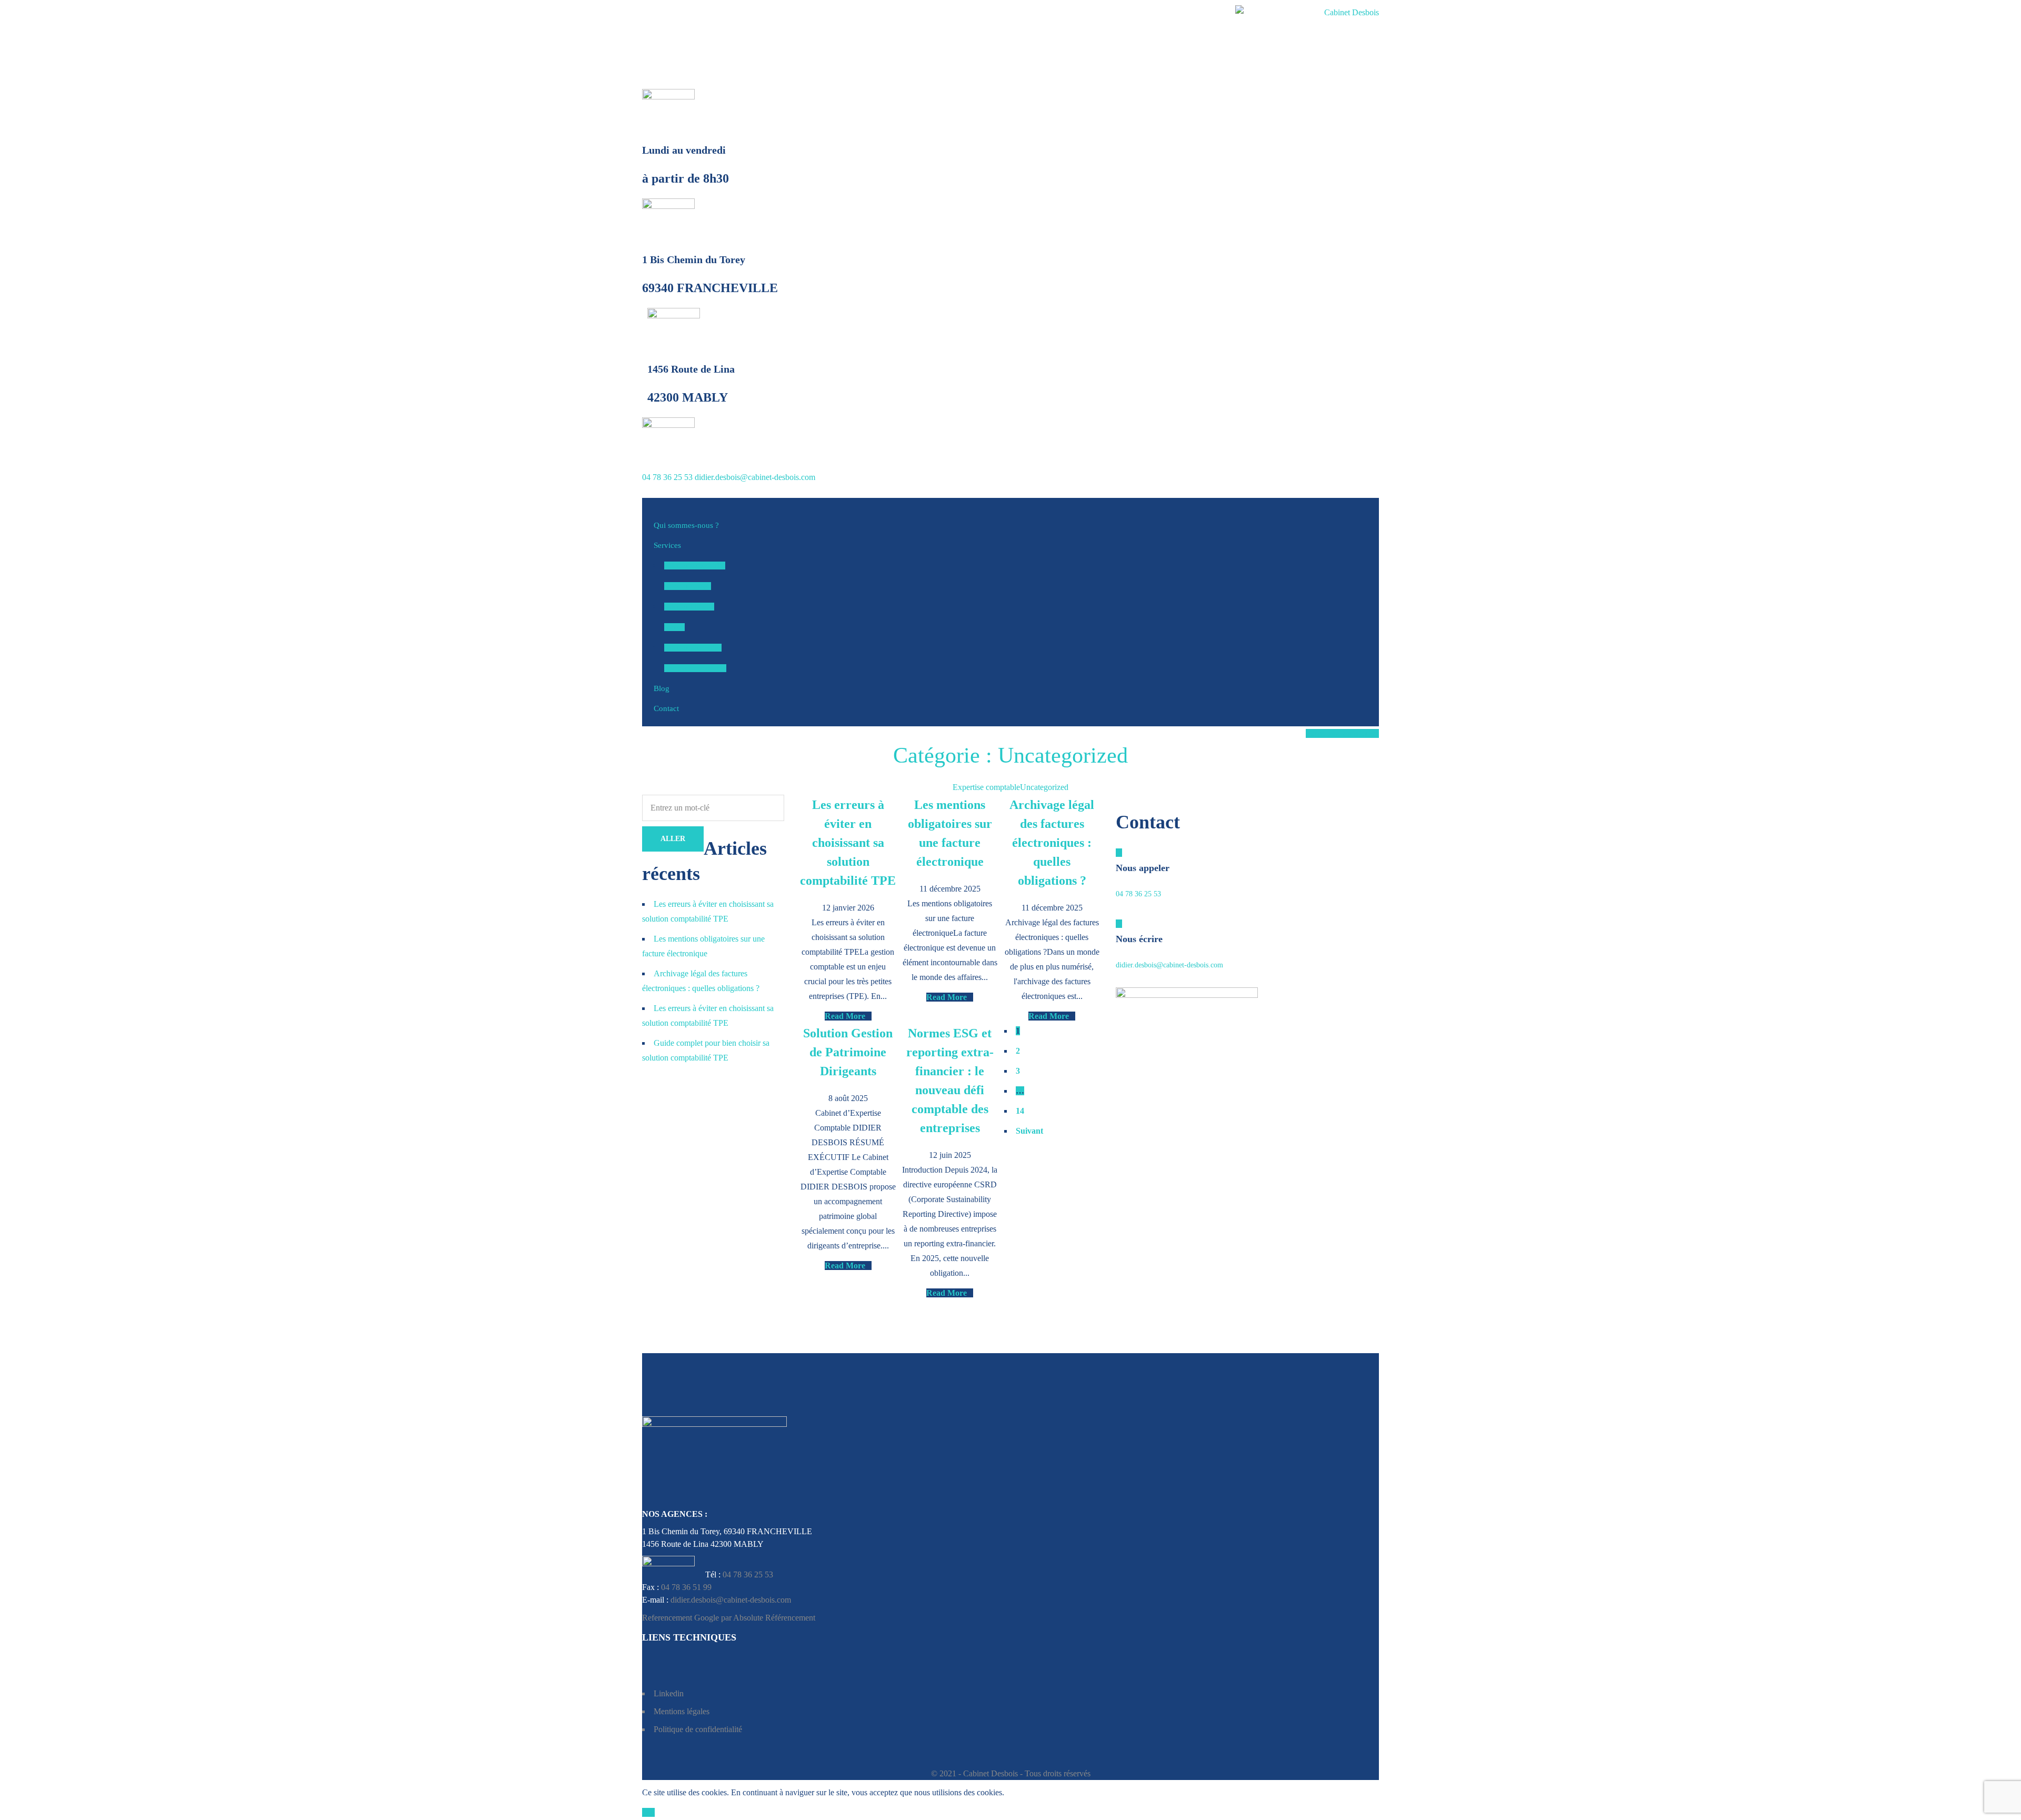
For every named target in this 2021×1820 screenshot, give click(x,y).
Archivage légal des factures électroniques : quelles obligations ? (1052, 843)
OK (648, 1812)
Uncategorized (1044, 787)
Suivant (1029, 1131)
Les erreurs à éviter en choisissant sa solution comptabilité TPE (848, 843)
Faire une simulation (1342, 733)
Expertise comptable (986, 787)
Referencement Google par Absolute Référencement (729, 1618)
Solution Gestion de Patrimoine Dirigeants (848, 1052)
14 (1020, 1111)
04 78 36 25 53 (667, 477)
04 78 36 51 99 (686, 1587)
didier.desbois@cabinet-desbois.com (755, 477)
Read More (845, 1016)
